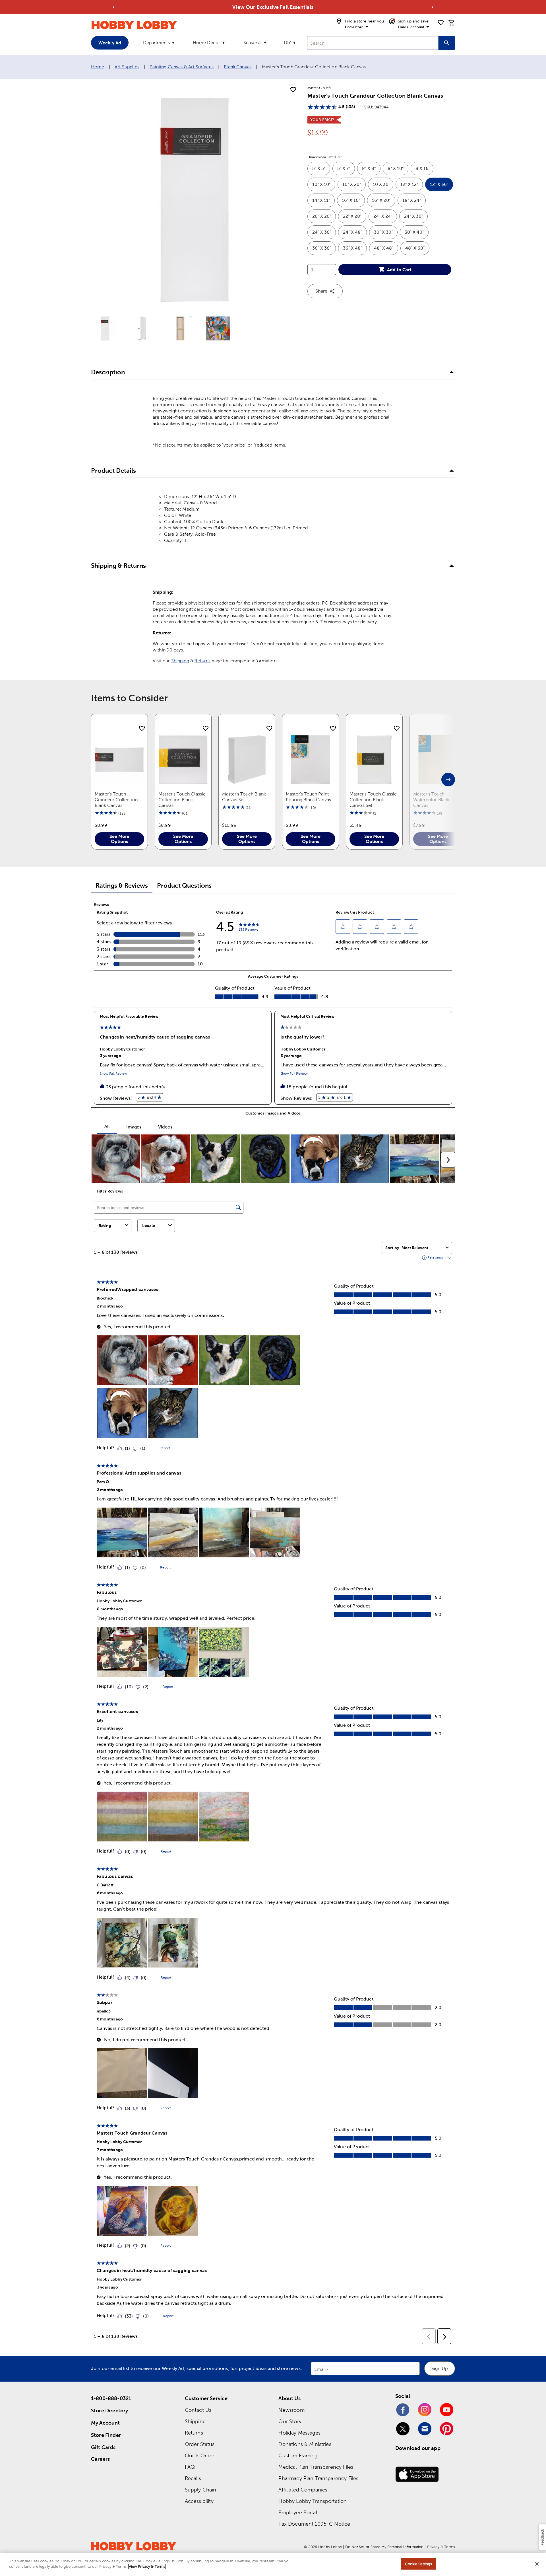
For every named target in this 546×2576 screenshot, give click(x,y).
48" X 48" (386, 250)
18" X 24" (414, 202)
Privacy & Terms (441, 2547)
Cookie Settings (418, 2564)
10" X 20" (354, 187)
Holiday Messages (299, 2433)
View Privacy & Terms (147, 2566)
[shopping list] (441, 22)
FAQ (190, 2467)
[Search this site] (447, 43)
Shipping (180, 661)
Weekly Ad (110, 43)
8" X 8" (371, 171)
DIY (287, 43)
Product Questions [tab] (184, 886)
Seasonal (253, 43)
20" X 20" (324, 218)
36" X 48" (355, 250)
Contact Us (198, 2410)
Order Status (200, 2444)
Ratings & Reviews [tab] (122, 886)
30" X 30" (386, 234)
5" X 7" (346, 171)
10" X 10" (324, 187)
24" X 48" (355, 234)
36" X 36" (324, 250)
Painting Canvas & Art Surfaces (182, 67)
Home (98, 67)
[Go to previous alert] (114, 7)
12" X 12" (412, 187)
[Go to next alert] (432, 7)
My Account (106, 2423)
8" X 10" (398, 171)
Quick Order (200, 2455)
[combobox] (373, 43)
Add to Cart (399, 270)
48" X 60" (417, 250)
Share (321, 291)
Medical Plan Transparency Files (316, 2467)
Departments (156, 43)
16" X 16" (353, 202)
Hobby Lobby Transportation (313, 2501)
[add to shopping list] (293, 90)
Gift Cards (103, 2447)
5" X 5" (321, 171)
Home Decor (206, 43)
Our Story (290, 2421)
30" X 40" (417, 234)
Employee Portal (298, 2512)
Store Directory (109, 2410)
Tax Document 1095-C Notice (314, 2524)
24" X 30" (416, 218)
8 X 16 (424, 171)
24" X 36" (324, 234)
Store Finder (106, 2435)
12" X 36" (441, 187)
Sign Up (440, 2368)
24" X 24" (385, 218)
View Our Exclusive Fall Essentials (273, 7)
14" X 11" (323, 202)
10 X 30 (383, 187)
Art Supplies (127, 67)
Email (320, 2370)
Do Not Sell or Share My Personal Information (384, 2547)
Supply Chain (201, 2490)
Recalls (193, 2478)
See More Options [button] (119, 839)
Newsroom (291, 2410)
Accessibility (199, 2501)
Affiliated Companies (303, 2490)
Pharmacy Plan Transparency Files (318, 2478)
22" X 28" (355, 218)
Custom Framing (298, 2455)
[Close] (537, 2564)
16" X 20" (384, 202)
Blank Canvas (238, 67)
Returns (202, 661)
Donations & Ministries (305, 2444)
